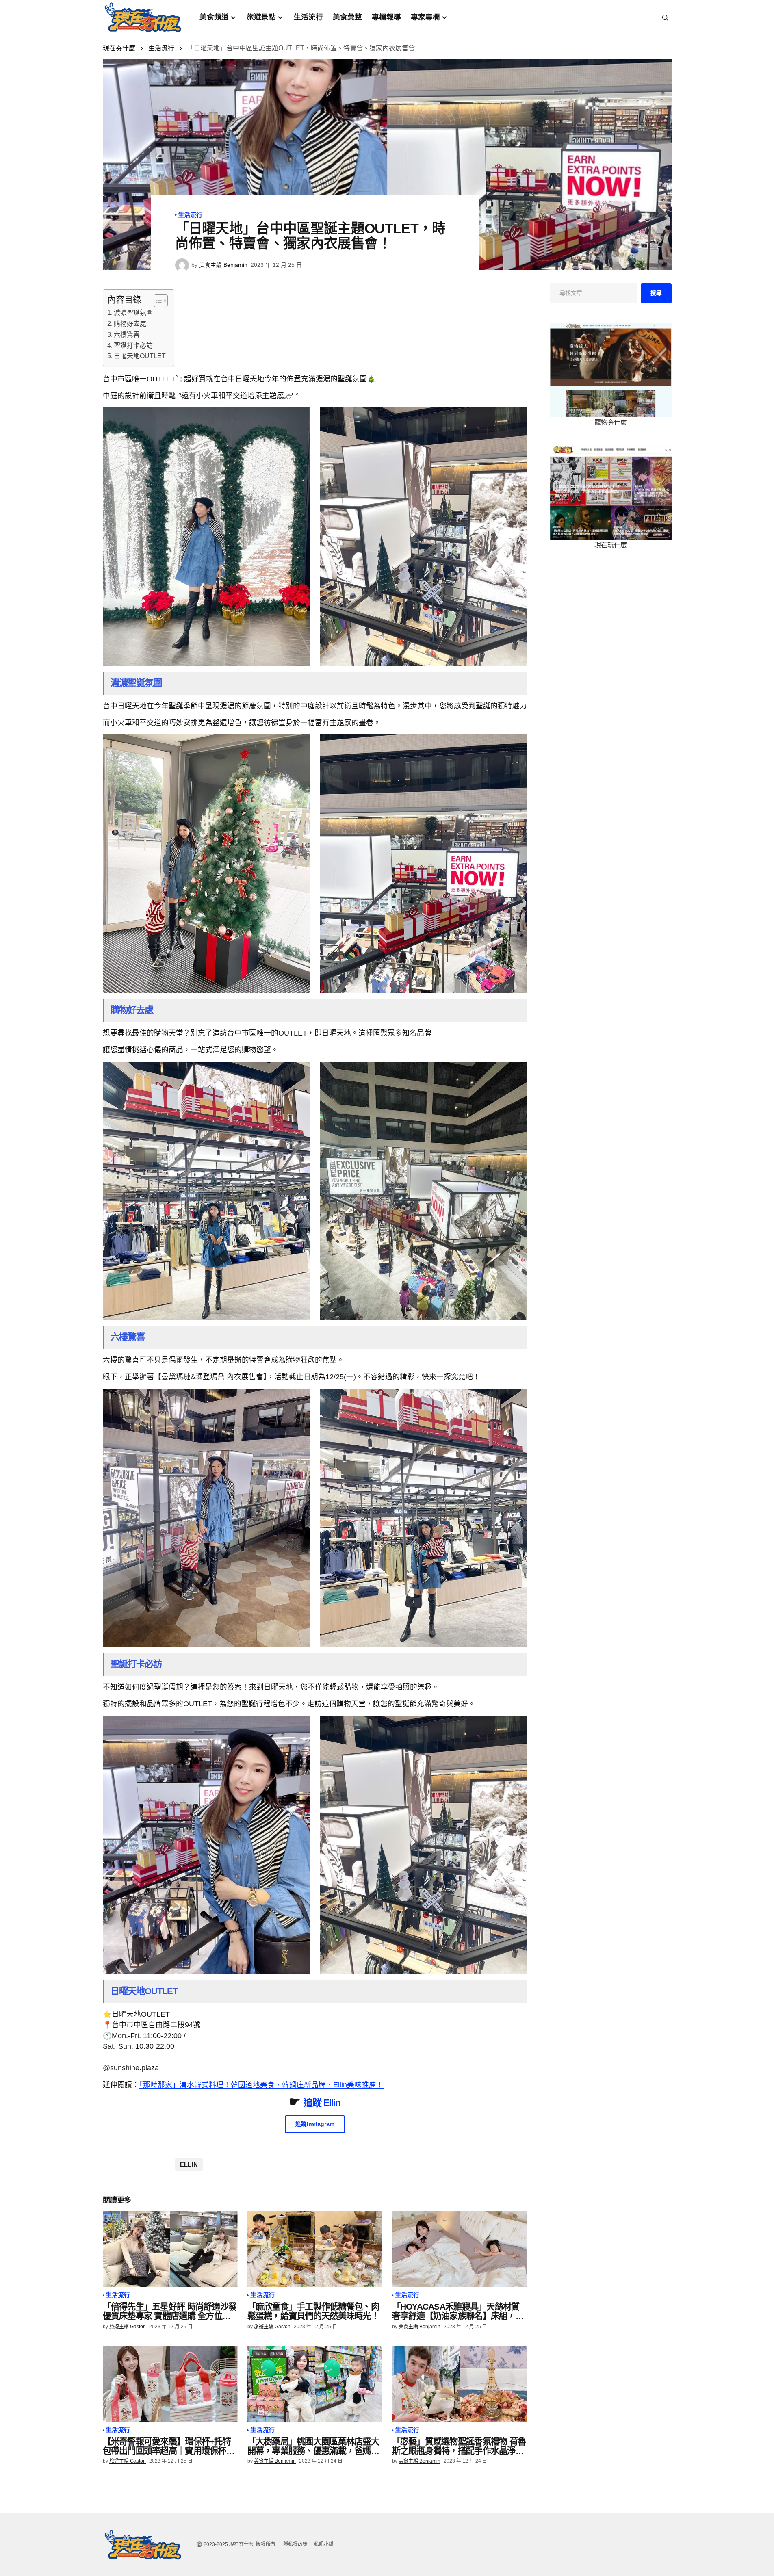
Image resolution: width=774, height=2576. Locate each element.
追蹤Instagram (315, 2124)
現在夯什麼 (119, 48)
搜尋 (656, 293)
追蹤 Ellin (322, 2103)
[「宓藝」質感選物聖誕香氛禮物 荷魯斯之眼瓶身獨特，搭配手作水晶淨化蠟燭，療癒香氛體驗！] (460, 2384)
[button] (665, 17)
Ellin (189, 2164)
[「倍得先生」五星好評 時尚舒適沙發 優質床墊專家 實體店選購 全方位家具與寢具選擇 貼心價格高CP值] (170, 2249)
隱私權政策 (295, 2544)
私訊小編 (324, 2544)
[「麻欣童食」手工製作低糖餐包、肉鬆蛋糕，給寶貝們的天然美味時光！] (315, 2249)
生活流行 (161, 48)
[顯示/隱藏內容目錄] (157, 301)
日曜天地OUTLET (140, 356)
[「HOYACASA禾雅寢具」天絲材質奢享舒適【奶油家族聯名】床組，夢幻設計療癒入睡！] (460, 2249)
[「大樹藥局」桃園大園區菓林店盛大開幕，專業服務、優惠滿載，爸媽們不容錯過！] (315, 2384)
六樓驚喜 (127, 335)
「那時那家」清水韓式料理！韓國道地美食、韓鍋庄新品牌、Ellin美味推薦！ (261, 2085)
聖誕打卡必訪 (133, 346)
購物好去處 (130, 324)
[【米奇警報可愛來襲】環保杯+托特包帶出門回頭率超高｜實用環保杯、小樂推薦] (170, 2384)
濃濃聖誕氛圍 (133, 313)
